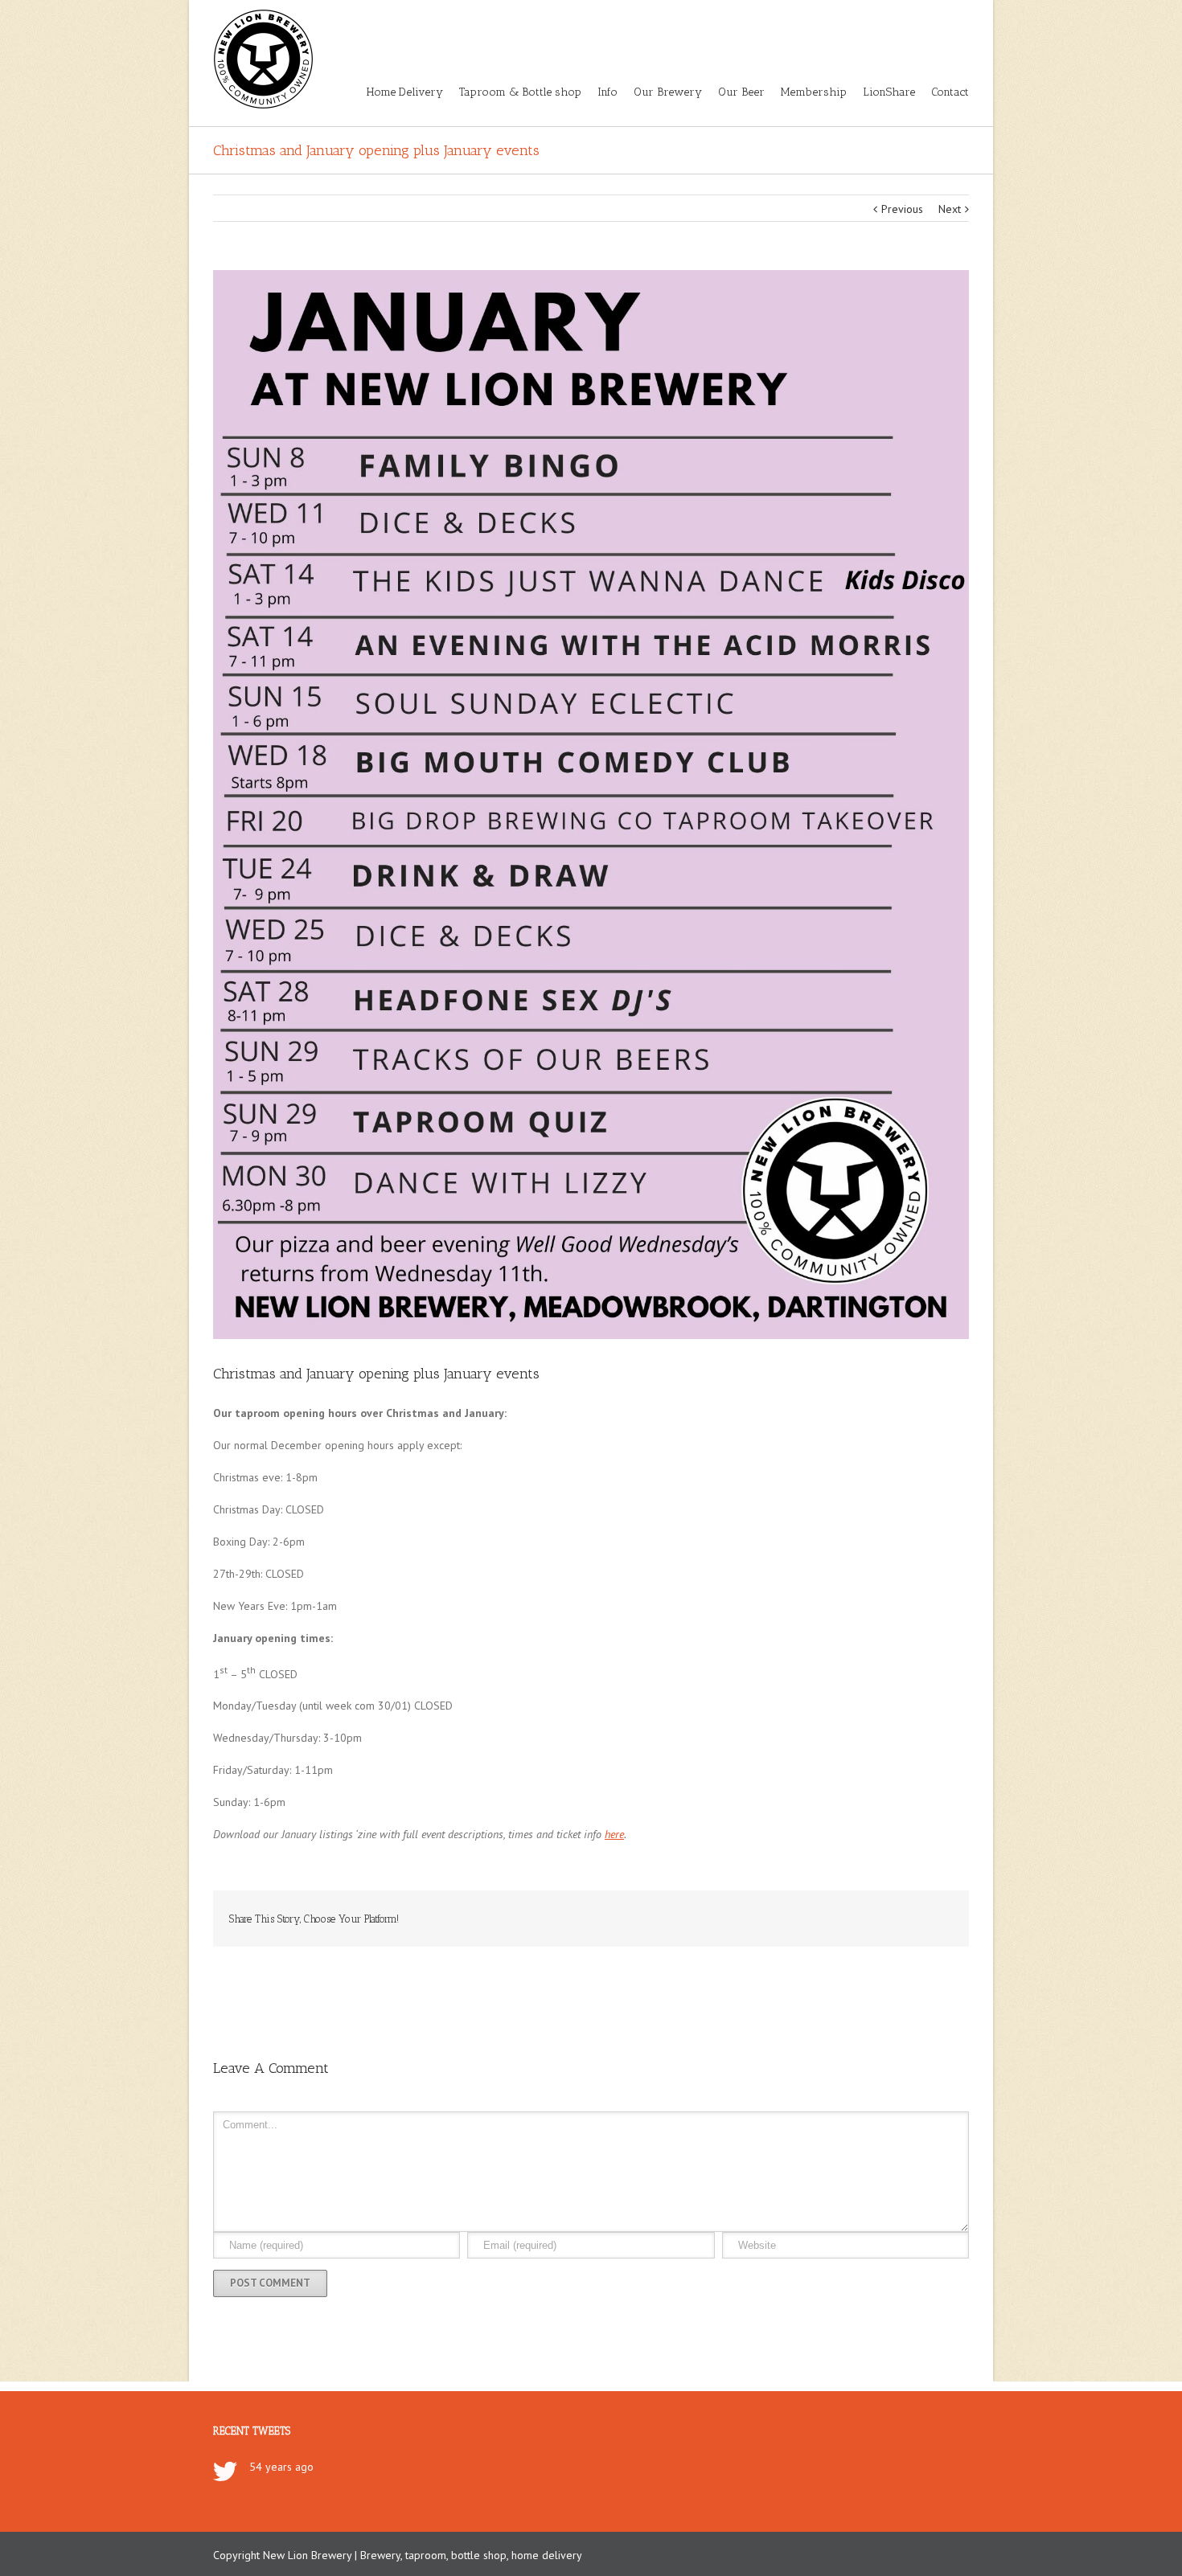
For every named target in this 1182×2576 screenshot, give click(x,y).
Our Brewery (668, 92)
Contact (950, 92)
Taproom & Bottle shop (520, 92)
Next (950, 209)
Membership (814, 92)
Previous (902, 209)
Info (607, 92)
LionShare (889, 92)
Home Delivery (405, 92)
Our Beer (741, 92)
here (614, 1834)
